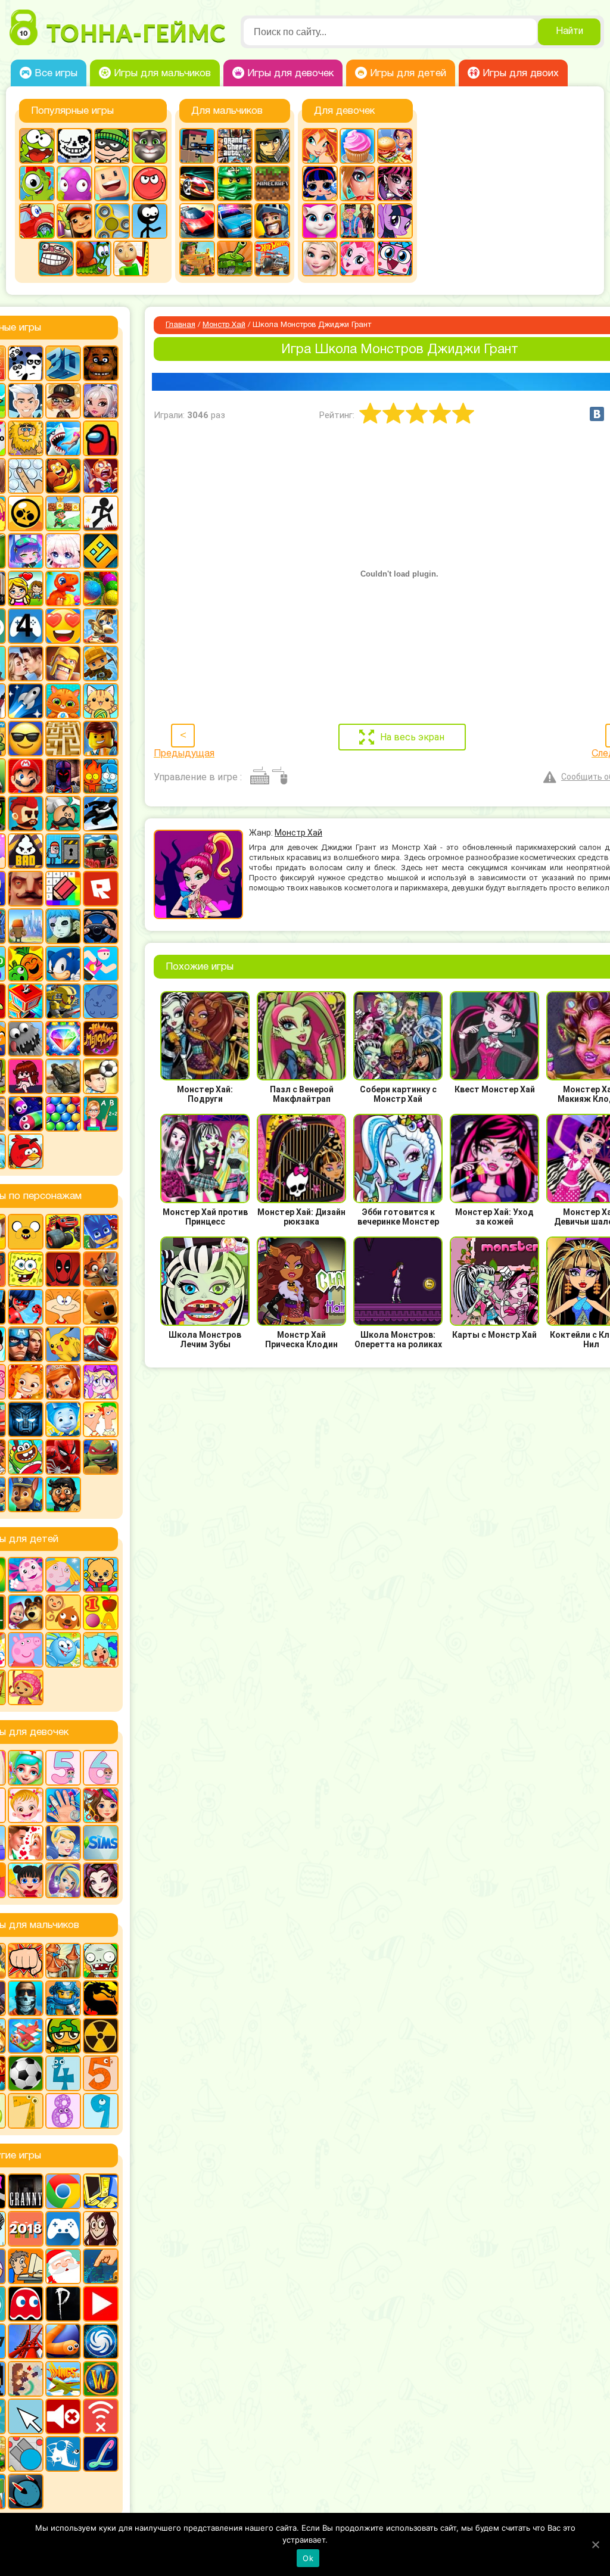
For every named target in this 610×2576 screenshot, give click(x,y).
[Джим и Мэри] (26, 588)
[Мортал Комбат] (101, 1998)
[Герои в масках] (101, 1232)
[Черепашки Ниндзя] (101, 1457)
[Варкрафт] (101, 2379)
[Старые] (26, 2304)
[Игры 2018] (26, 2229)
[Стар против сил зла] (101, 1382)
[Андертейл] (74, 146)
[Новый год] (63, 2266)
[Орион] (26, 814)
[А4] (26, 401)
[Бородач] (63, 1494)
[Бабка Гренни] (26, 2191)
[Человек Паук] (63, 1457)
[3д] (63, 363)
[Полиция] (235, 221)
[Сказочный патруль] (26, 1382)
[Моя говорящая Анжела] (320, 221)
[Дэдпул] (63, 1269)
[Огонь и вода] (101, 776)
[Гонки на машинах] (197, 183)
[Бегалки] (63, 476)
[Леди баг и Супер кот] (26, 1307)
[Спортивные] (101, 964)
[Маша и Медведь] (26, 1612)
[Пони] (395, 221)
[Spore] (101, 2341)
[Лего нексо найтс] (63, 1998)
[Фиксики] (63, 1419)
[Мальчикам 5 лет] (101, 2073)
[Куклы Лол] (320, 183)
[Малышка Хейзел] (26, 1805)
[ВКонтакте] (597, 414)
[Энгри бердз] (26, 1151)
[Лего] (101, 739)
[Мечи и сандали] (63, 776)
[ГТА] (235, 146)
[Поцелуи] (26, 1843)
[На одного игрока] (26, 2266)
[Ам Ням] (37, 146)
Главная (180, 325)
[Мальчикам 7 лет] (26, 2111)
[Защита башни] (63, 1961)
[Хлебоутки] (26, 1457)
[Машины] (197, 221)
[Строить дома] (26, 1001)
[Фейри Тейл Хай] (63, 1880)
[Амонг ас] (101, 438)
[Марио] (26, 776)
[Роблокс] (101, 889)
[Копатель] (101, 664)
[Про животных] (63, 1612)
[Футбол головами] (101, 1076)
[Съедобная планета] (26, 1039)
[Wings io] (63, 2379)
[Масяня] (63, 1307)
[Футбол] (26, 2073)
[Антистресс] (26, 476)
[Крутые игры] (26, 739)
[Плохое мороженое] (26, 851)
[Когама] (112, 183)
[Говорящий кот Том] (150, 146)
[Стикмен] (150, 221)
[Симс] (101, 1843)
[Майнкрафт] (272, 183)
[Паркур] (101, 814)
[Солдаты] (63, 2036)
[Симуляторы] (101, 926)
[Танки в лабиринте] (235, 258)
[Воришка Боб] (112, 146)
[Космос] (26, 701)
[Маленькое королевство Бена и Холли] (63, 1575)
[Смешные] (26, 964)
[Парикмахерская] (101, 1805)
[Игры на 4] (26, 626)
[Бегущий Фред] (101, 476)
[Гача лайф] (63, 551)
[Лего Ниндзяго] (235, 183)
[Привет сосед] (26, 889)
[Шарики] (63, 1114)
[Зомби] (101, 1961)
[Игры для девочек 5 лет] (63, 1768)
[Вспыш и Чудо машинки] (63, 1232)
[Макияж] (357, 183)
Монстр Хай (224, 325)
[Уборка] (26, 1880)
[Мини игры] (63, 2229)
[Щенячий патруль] (26, 1494)
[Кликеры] (74, 183)
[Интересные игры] (63, 626)
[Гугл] (63, 2191)
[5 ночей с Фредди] (101, 363)
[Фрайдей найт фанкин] (26, 1076)
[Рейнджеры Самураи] (101, 1344)
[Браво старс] (26, 513)
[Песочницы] (101, 2266)
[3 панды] (26, 363)
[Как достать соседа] (101, 626)
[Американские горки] (26, 2341)
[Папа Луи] (63, 814)
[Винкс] (320, 146)
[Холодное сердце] (320, 258)
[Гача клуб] (26, 551)
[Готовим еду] (357, 146)
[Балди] (131, 258)
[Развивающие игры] (101, 1612)
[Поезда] (101, 851)
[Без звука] (63, 2416)
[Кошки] (101, 701)
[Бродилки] (63, 513)
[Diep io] (26, 2454)
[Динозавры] (63, 588)
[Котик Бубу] (63, 701)
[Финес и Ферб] (101, 1419)
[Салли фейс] (63, 926)
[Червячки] (26, 1114)
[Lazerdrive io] (101, 2454)
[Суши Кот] (101, 1001)
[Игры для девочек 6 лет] (101, 1768)
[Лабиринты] (63, 739)
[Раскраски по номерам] (63, 889)
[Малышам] (101, 1575)
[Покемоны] (63, 1344)
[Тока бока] (101, 1650)
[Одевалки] (357, 221)
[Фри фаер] (63, 1076)
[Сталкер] (101, 2036)
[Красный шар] (150, 183)
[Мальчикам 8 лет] (63, 2111)
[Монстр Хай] (395, 183)
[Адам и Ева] (26, 438)
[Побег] (63, 851)
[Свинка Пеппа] (26, 1650)
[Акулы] (63, 438)
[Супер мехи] (63, 1001)
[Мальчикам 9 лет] (101, 2111)
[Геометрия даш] (101, 551)
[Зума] (101, 588)
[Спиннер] (112, 221)
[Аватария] (101, 401)
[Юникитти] (395, 258)
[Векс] (101, 513)
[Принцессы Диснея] (63, 1843)
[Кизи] (37, 183)
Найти (569, 32)
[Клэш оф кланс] (63, 664)
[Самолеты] (26, 2036)
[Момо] (101, 2229)
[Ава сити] (63, 401)
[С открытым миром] (26, 926)
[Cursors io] (26, 2416)
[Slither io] (63, 2341)
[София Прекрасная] (63, 1382)
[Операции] (63, 1805)
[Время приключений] (26, 1232)
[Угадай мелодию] (101, 1039)
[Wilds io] (26, 2379)
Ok (308, 2558)
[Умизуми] (26, 1687)
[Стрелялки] (197, 258)
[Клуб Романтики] (26, 664)
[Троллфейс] (56, 258)
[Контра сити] (26, 1998)
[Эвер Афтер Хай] (101, 1880)
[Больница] (26, 1768)
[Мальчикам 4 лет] (63, 2073)
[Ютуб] (101, 2304)
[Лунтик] (26, 1575)
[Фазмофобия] (63, 2304)
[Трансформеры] (26, 1419)
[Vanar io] (26, 2491)
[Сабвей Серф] (74, 221)
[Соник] (63, 964)
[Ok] (595, 2544)
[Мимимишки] (101, 1307)
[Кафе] (395, 146)
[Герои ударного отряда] (272, 146)
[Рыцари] (272, 221)
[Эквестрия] (357, 258)
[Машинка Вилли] (37, 221)
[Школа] (101, 1114)
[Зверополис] (101, 1269)
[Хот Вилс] (272, 258)
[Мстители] (26, 1344)
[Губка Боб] (26, 1269)
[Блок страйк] (197, 146)
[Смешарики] (63, 1650)
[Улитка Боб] (94, 258)
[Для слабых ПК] (101, 2191)
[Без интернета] (101, 2416)
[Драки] (26, 1961)
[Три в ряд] (63, 1039)
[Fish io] (63, 2454)
